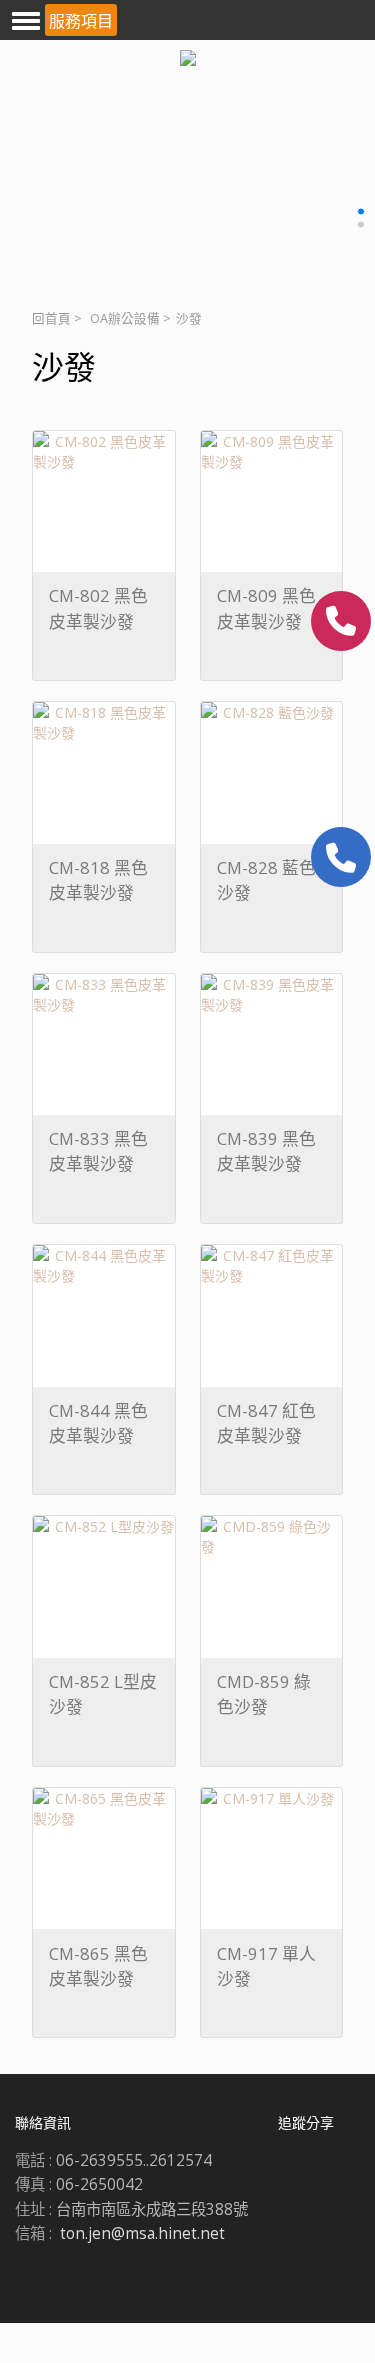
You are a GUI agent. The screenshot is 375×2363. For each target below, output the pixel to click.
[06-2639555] (341, 621)
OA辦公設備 (125, 318)
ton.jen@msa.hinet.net (142, 2233)
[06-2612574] (341, 857)
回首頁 (51, 318)
